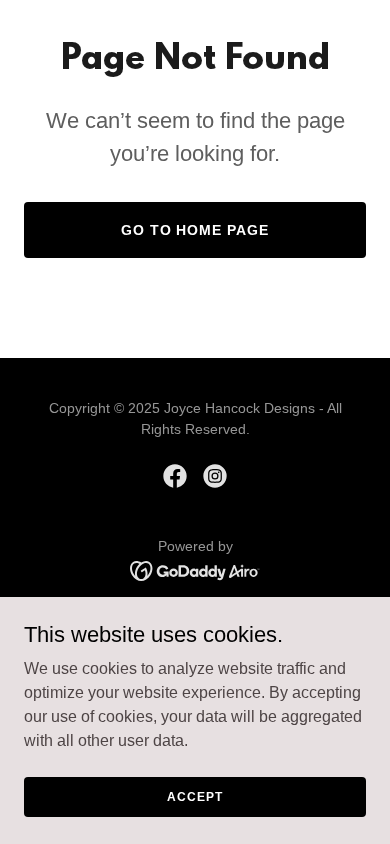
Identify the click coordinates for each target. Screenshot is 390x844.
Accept (194, 796)
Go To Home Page (195, 230)
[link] (175, 476)
